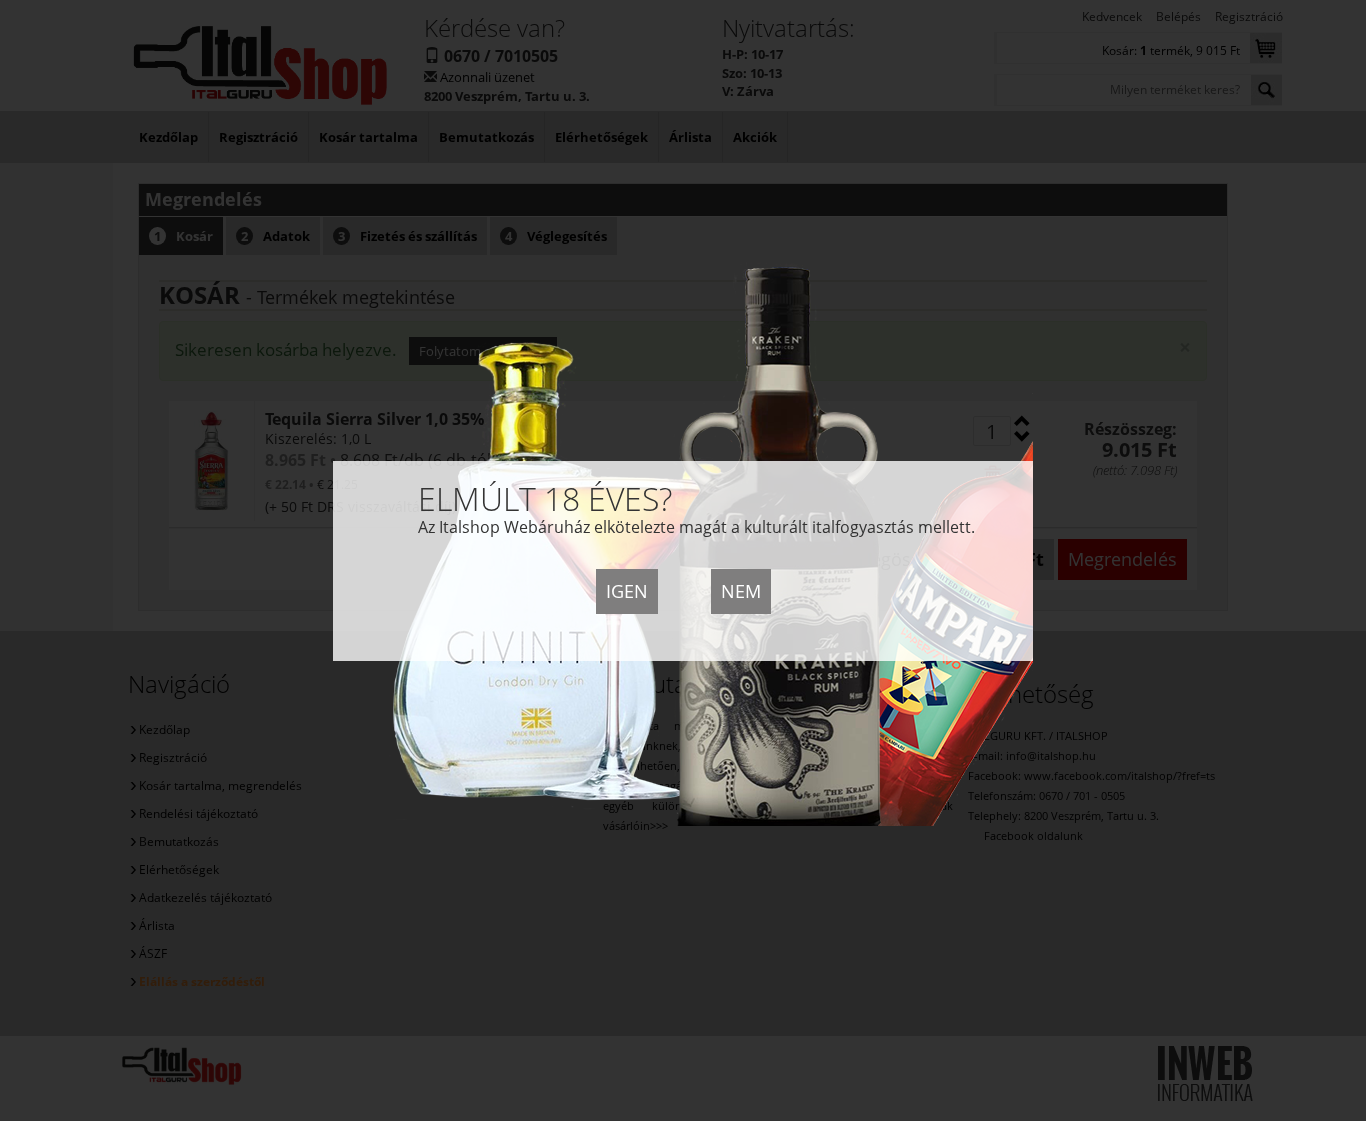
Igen (627, 591)
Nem (741, 591)
